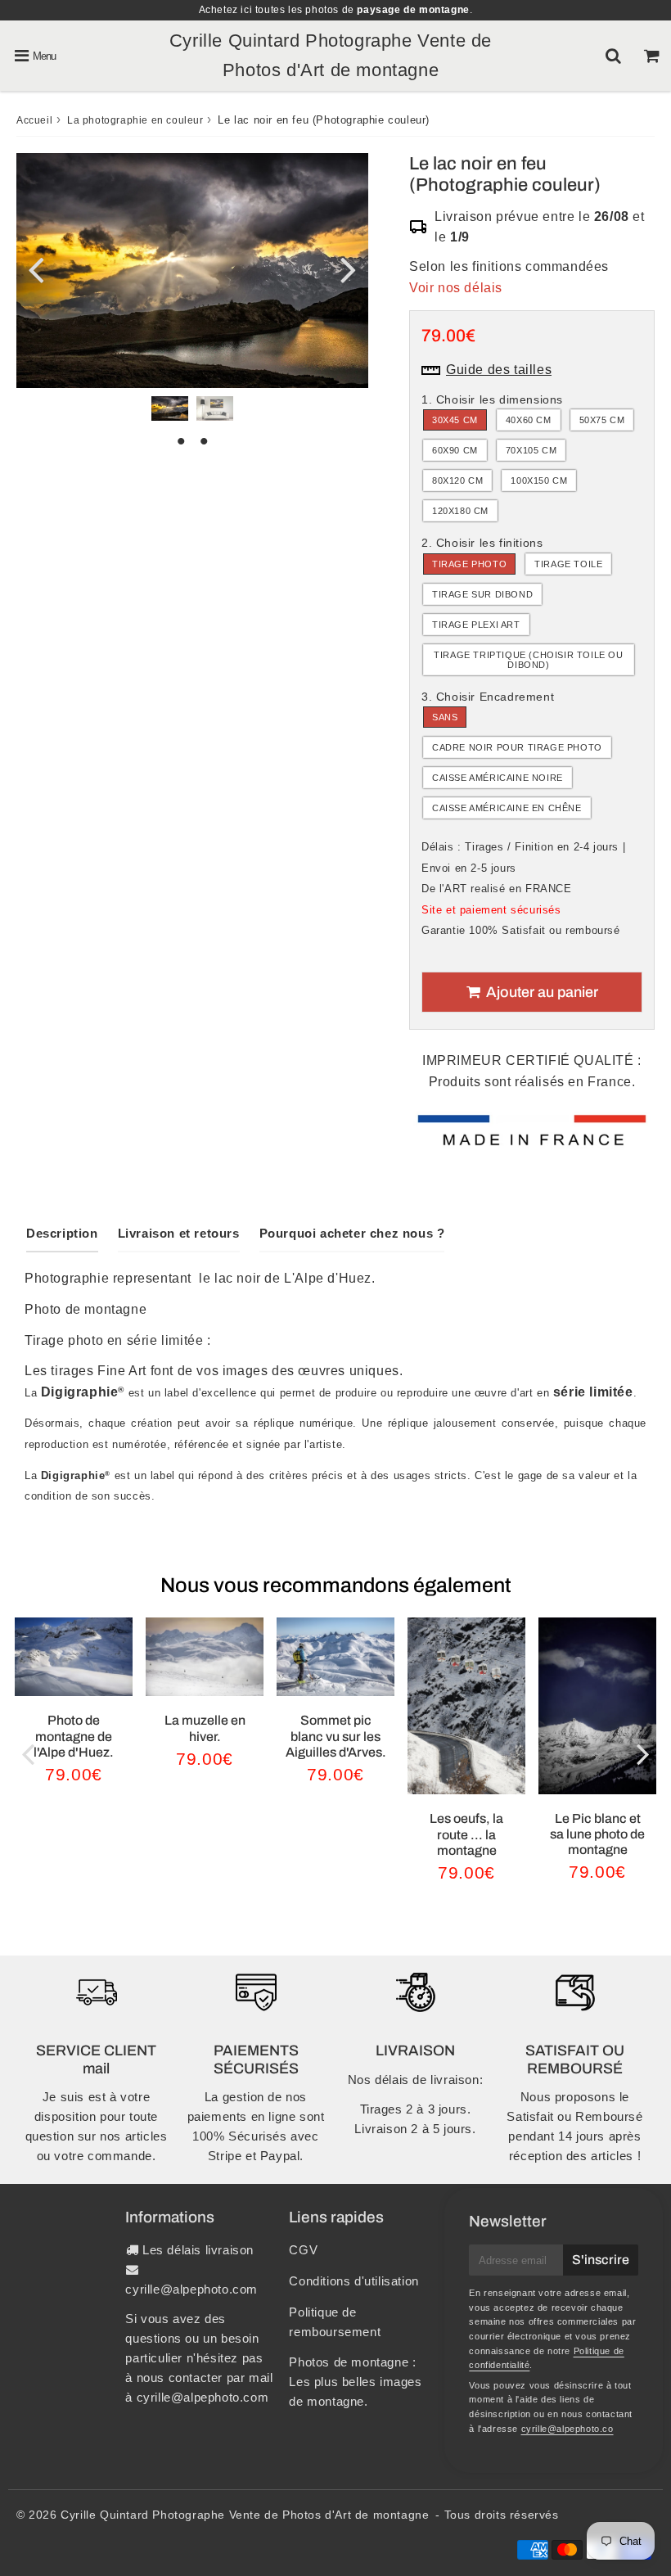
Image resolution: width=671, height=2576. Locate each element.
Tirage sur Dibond (482, 594)
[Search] (613, 56)
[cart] (652, 56)
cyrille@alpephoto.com (191, 2289)
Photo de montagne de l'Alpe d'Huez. (74, 1736)
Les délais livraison (198, 2250)
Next (349, 268)
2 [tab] (204, 441)
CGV (303, 2250)
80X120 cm (457, 480)
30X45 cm (455, 420)
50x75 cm (602, 420)
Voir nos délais (456, 288)
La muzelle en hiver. (205, 1728)
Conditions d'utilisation (354, 2281)
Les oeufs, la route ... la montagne (466, 1834)
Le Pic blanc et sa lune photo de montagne (597, 1834)
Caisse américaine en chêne (507, 808)
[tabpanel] (170, 408)
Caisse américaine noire (498, 778)
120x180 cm (460, 511)
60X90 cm (455, 450)
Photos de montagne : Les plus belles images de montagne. (355, 2382)
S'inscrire (601, 2260)
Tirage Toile (568, 564)
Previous (36, 268)
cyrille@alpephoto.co (567, 2429)
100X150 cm (539, 480)
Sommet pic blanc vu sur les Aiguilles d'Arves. (336, 1736)
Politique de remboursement (335, 2322)
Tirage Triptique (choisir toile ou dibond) (528, 660)
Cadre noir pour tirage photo (517, 747)
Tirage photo (469, 564)
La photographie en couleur (135, 120)
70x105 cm (531, 450)
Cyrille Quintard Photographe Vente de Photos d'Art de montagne (245, 2515)
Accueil (34, 120)
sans (445, 717)
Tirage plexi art (476, 625)
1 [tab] (181, 441)
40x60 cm (529, 420)
